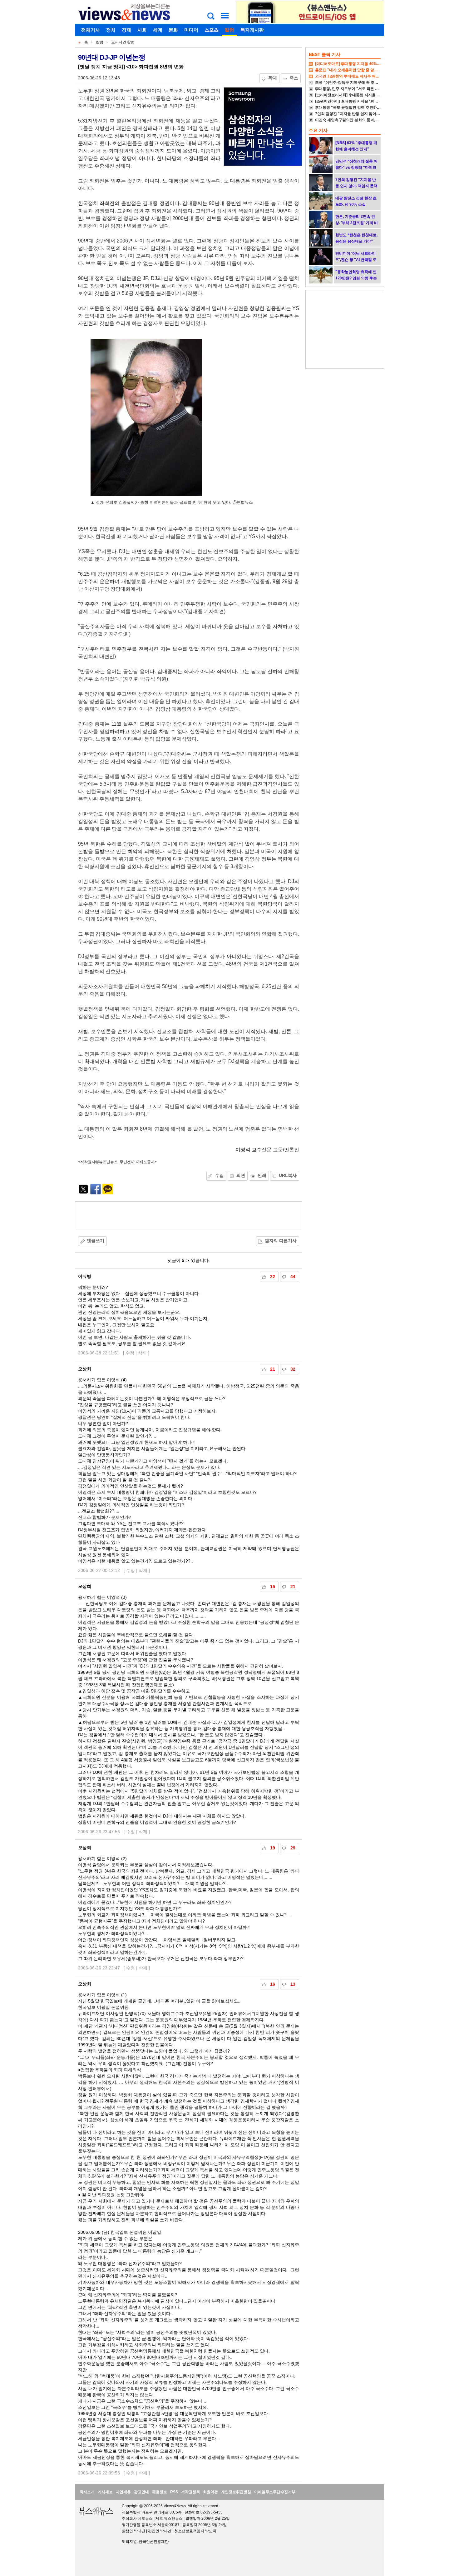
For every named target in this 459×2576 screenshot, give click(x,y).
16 (273, 1984)
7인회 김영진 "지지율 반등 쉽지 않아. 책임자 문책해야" (361, 114)
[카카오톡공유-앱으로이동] (108, 1193)
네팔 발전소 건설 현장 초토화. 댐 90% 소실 (356, 201)
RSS (174, 2492)
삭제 (142, 1353)
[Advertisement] (189, 1216)
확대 (273, 78)
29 (293, 1848)
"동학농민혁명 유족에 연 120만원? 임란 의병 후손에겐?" (356, 278)
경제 (126, 30)
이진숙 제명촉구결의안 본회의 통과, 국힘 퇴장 (353, 120)
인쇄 (262, 1175)
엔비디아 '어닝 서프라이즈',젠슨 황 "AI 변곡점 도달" (356, 260)
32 (293, 1369)
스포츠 (212, 30)
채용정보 (160, 2492)
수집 (220, 1175)
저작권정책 (190, 2492)
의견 (241, 1175)
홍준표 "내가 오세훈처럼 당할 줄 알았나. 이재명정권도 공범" (366, 70)
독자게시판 (252, 30)
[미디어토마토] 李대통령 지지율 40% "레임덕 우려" (358, 64)
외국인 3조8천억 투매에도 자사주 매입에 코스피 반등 (359, 76)
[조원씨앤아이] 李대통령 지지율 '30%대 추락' (353, 101)
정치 (111, 30)
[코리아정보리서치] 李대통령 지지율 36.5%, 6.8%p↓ (359, 95)
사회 (142, 30)
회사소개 (87, 2492)
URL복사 (288, 1175)
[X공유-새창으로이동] (83, 1193)
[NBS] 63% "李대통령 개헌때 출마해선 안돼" (356, 146)
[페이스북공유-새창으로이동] (96, 1193)
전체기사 (91, 30)
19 (273, 1848)
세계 (158, 30)
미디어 (191, 30)
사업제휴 (123, 2492)
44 (293, 1277)
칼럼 (230, 30)
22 (273, 1277)
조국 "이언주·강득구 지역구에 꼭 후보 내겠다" (354, 83)
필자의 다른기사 (281, 1241)
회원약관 (210, 2492)
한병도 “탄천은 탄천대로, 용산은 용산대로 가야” (356, 238)
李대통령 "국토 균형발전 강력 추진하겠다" (351, 108)
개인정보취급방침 (236, 2492)
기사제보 (105, 2492)
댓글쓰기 (96, 1241)
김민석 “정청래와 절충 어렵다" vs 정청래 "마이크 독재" (356, 168)
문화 (173, 30)
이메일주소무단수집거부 (275, 2492)
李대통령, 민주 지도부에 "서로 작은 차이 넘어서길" (358, 89)
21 (273, 1369)
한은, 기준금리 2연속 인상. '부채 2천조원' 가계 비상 (357, 223)
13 (293, 1984)
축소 (294, 78)
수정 (130, 1353)
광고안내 (141, 2492)
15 (273, 1587)
